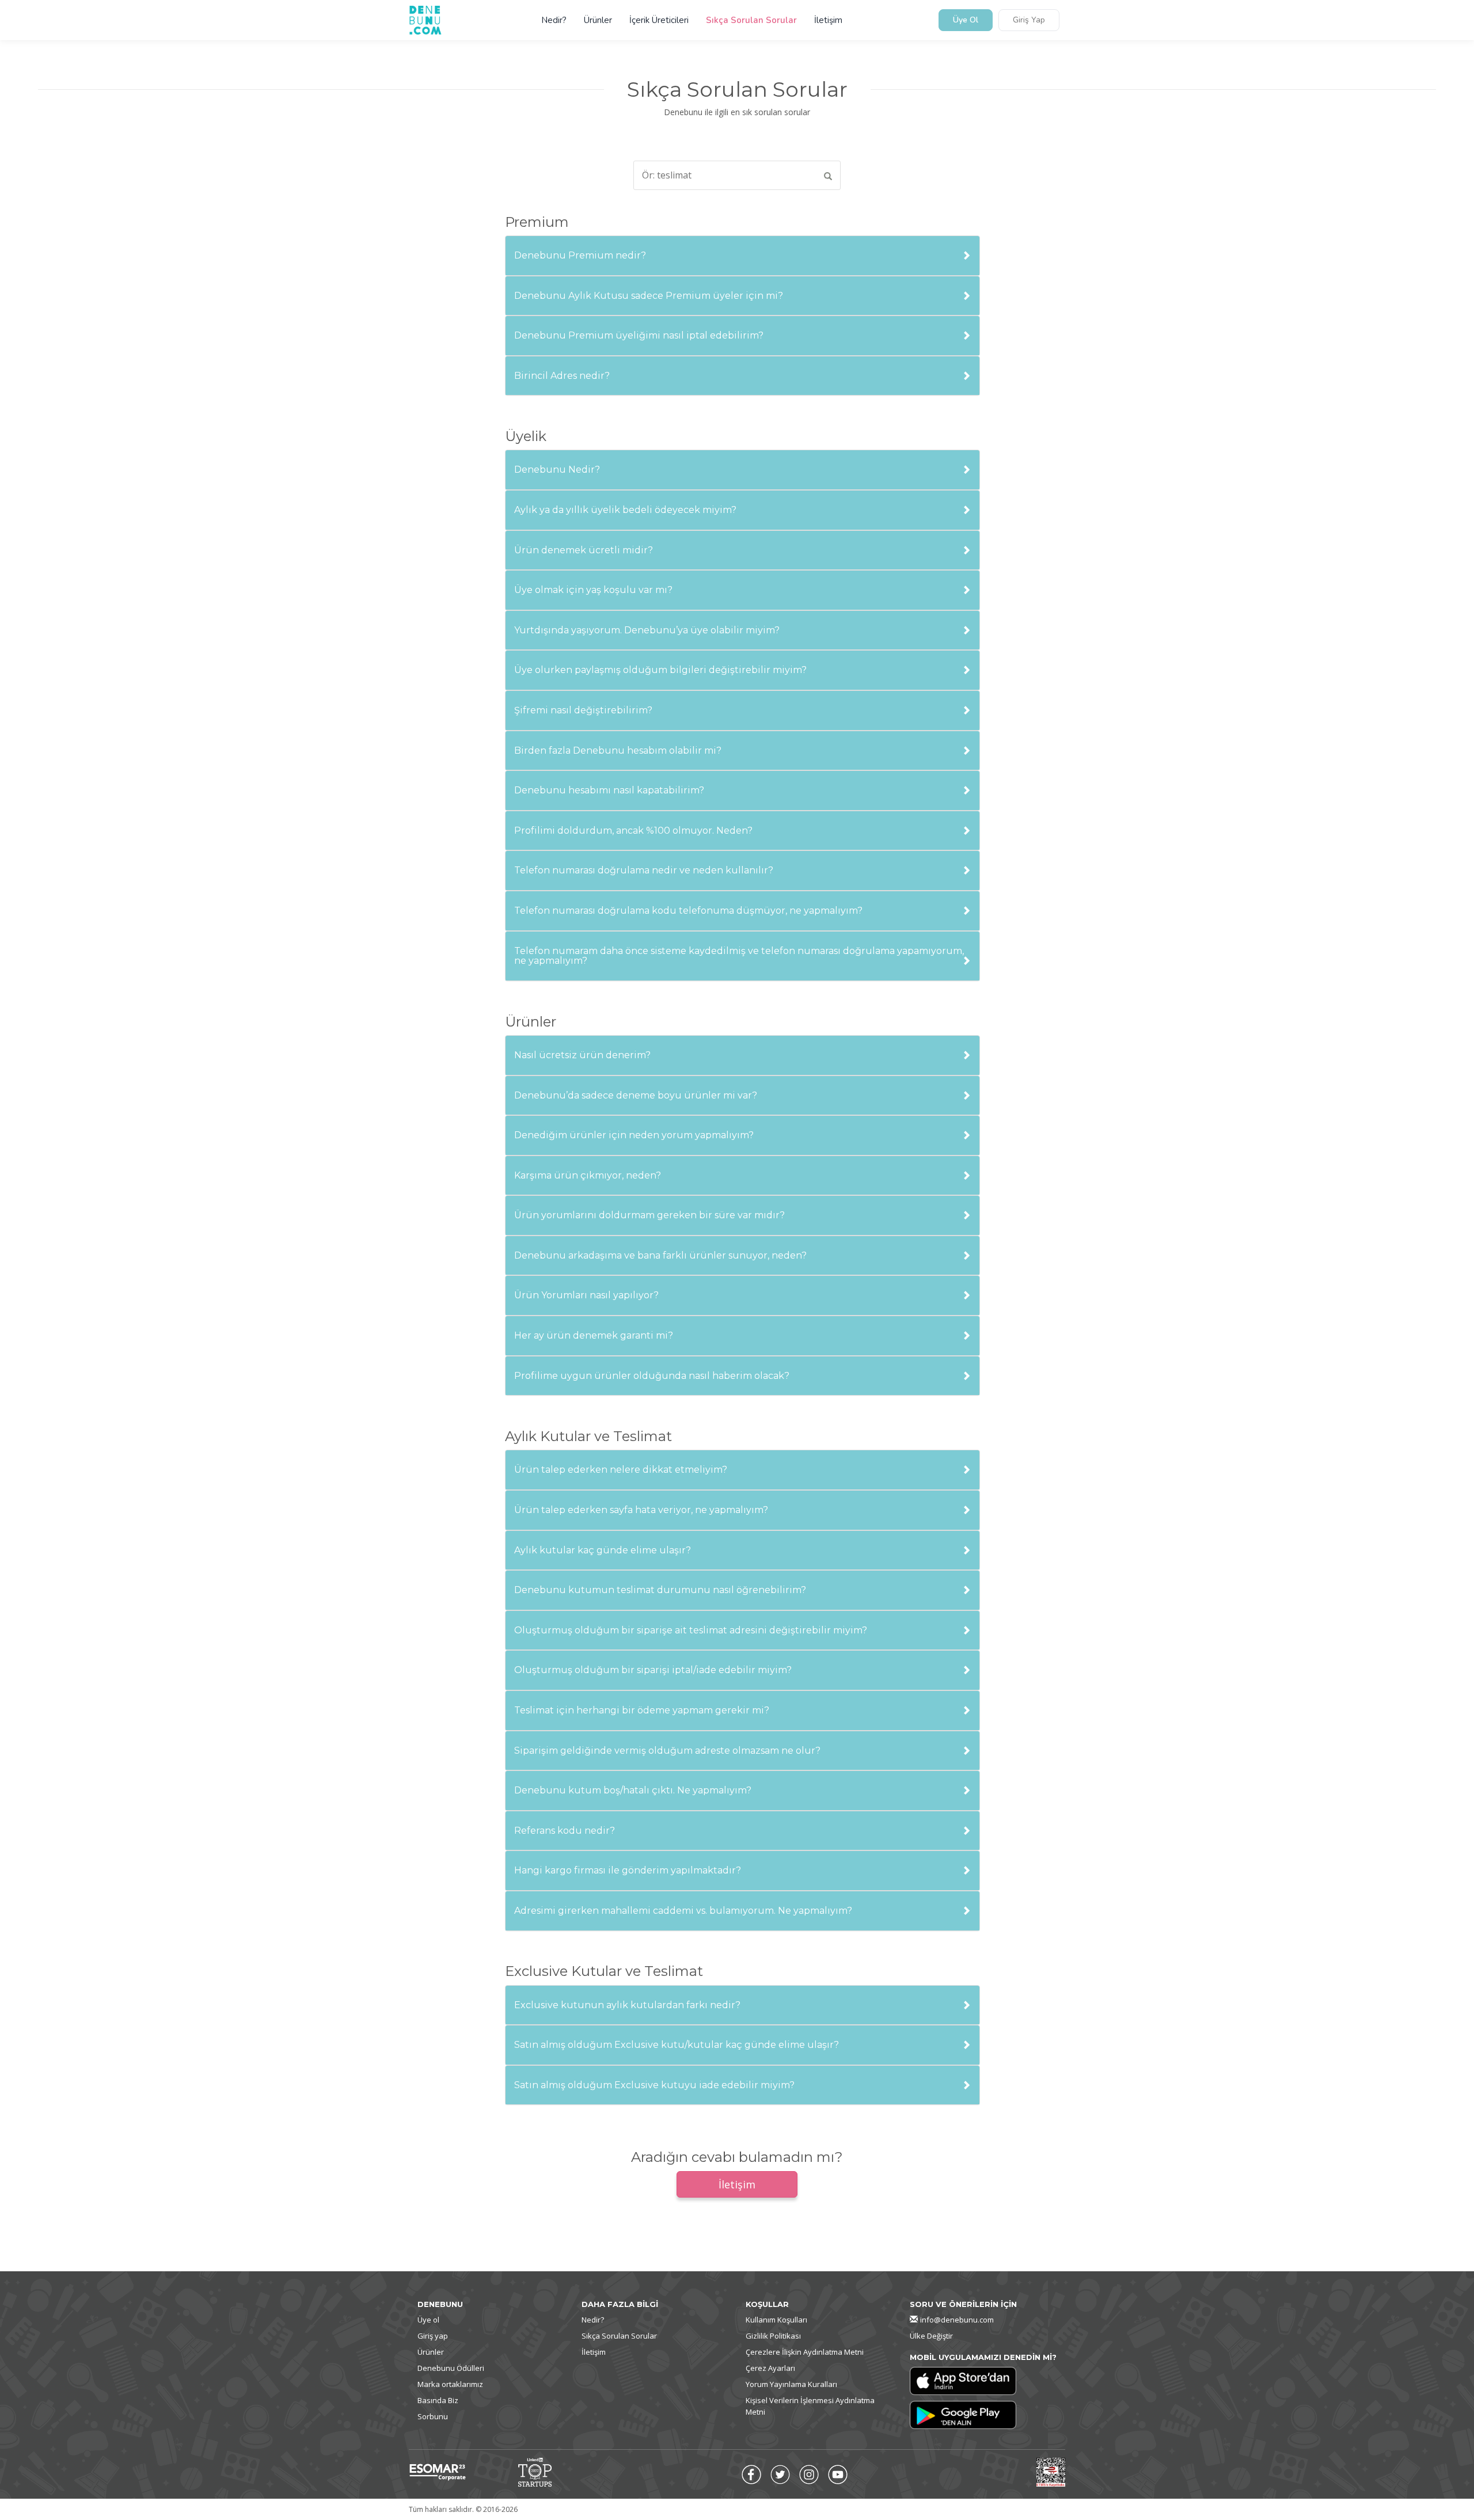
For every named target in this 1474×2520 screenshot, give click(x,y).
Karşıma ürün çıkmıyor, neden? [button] (588, 1176)
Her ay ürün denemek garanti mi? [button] (594, 1336)
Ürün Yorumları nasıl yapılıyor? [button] (586, 1295)
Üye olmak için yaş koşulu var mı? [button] (593, 590)
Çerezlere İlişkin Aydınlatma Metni (805, 2352)
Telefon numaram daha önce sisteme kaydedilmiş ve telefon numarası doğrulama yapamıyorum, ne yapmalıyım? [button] (739, 956)
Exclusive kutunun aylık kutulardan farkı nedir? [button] (627, 2005)
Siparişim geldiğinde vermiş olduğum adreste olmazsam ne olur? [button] (667, 1751)
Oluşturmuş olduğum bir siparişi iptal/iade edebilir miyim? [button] (653, 1670)
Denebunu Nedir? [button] (557, 470)
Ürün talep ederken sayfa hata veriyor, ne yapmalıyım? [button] (641, 1510)
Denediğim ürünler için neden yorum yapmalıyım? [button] (634, 1135)
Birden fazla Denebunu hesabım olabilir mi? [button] (618, 751)
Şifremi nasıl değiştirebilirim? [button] (583, 710)
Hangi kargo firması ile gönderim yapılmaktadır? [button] (628, 1871)
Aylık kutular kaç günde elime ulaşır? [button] (603, 1550)
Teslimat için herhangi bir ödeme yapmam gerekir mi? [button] (642, 1711)
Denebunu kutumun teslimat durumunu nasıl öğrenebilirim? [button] (660, 1590)
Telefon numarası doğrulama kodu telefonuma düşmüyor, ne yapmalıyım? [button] (688, 911)
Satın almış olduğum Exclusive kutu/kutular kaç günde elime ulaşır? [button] (677, 2045)
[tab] (742, 256)
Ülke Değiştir (931, 2336)
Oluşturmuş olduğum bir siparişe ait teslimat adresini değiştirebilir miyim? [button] (691, 1630)
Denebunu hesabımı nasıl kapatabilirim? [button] (609, 790)
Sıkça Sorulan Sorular (751, 20)
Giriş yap (433, 2336)
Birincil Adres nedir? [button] (562, 376)
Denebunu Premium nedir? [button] (580, 256)
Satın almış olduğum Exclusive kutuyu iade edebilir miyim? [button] (654, 2085)
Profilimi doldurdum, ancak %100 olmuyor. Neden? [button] (633, 831)
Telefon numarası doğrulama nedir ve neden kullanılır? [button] (644, 871)
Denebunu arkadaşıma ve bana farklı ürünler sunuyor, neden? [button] (660, 1256)
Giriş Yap (1029, 20)
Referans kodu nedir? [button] (565, 1831)
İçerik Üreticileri (659, 20)
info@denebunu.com (957, 2320)
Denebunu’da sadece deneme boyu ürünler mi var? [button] (636, 1096)
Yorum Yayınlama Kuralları (791, 2384)
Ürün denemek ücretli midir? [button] (584, 550)
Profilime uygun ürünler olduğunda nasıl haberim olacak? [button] (652, 1376)
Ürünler (598, 20)
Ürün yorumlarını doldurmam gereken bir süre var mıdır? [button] (649, 1215)
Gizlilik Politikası (773, 2336)
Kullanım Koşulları (776, 2320)
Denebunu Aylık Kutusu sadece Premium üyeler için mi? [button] (649, 296)
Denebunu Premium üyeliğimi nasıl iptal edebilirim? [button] (639, 336)
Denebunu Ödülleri (451, 2368)
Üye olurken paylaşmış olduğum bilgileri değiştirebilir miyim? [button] (660, 670)
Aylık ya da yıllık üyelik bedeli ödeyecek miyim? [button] (625, 510)
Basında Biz (438, 2400)
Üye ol (428, 2320)
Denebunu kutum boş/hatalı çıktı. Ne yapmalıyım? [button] (633, 1791)
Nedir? (554, 20)
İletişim (828, 20)
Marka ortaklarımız (450, 2384)
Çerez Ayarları (770, 2368)
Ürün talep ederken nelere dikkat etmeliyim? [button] (621, 1470)
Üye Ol (966, 20)
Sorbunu (433, 2416)
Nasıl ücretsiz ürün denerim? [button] (582, 1055)
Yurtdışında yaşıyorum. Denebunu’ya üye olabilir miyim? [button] (647, 630)
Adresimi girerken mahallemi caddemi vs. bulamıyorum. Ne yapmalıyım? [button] (683, 1911)
